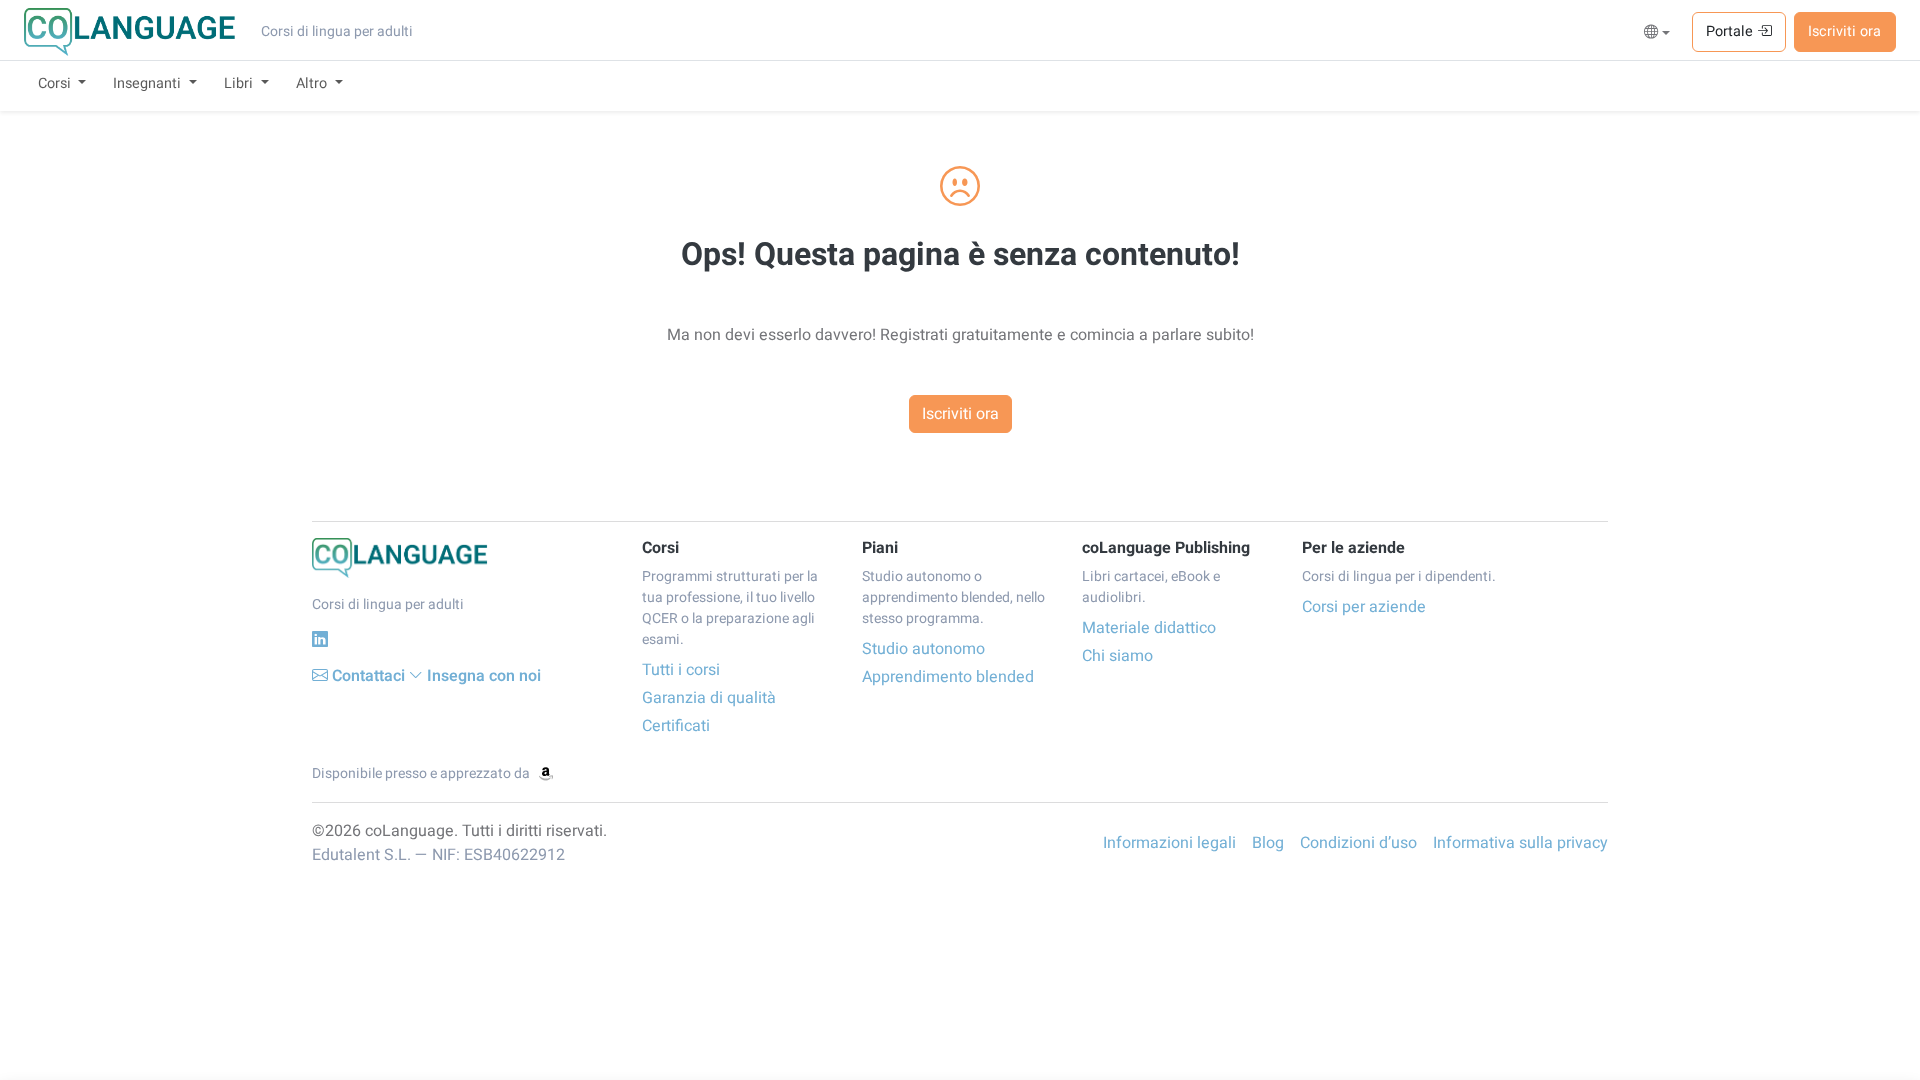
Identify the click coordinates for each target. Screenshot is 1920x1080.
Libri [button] (240, 83)
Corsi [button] (56, 83)
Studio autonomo (923, 649)
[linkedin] (320, 639)
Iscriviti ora (1844, 31)
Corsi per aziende (1364, 607)
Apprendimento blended (948, 677)
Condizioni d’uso (1358, 843)
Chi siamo (1117, 656)
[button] (1657, 33)
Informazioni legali (1169, 843)
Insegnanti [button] (149, 83)
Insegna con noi (484, 676)
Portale (1731, 31)
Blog (1268, 843)
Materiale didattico (1149, 628)
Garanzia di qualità (709, 698)
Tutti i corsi (681, 670)
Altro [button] (313, 83)
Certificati (676, 726)
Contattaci (368, 676)
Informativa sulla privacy (1520, 843)
